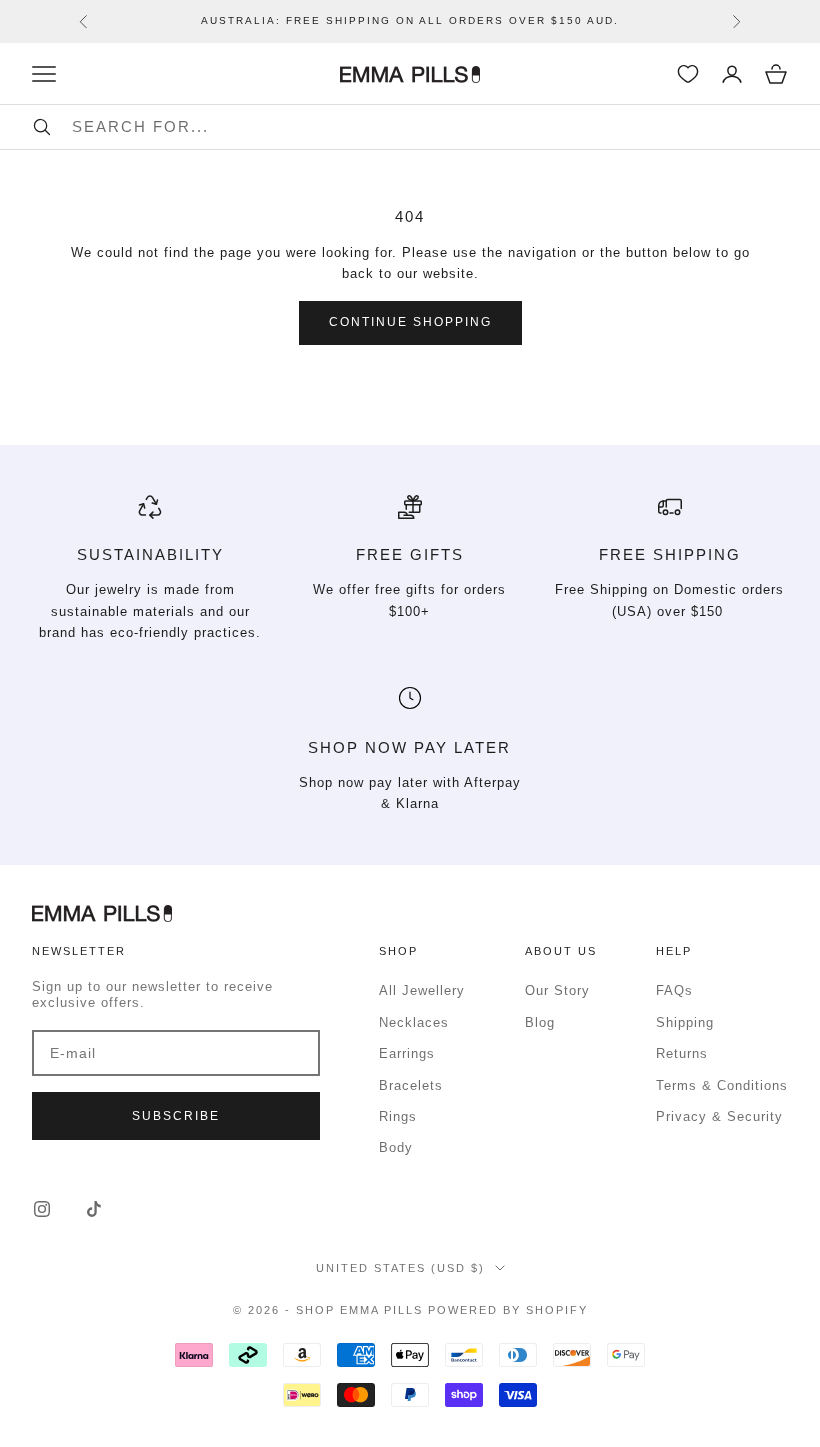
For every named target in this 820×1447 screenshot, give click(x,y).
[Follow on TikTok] (94, 1209)
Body (396, 1147)
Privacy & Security (719, 1116)
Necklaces (414, 1022)
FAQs (674, 990)
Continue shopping (410, 322)
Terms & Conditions (722, 1085)
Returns (682, 1053)
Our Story (557, 990)
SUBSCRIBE (176, 1116)
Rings (398, 1116)
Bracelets (411, 1085)
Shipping (685, 1022)
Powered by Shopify (508, 1310)
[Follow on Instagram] (42, 1209)
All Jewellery (422, 990)
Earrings (407, 1053)
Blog (540, 1022)
